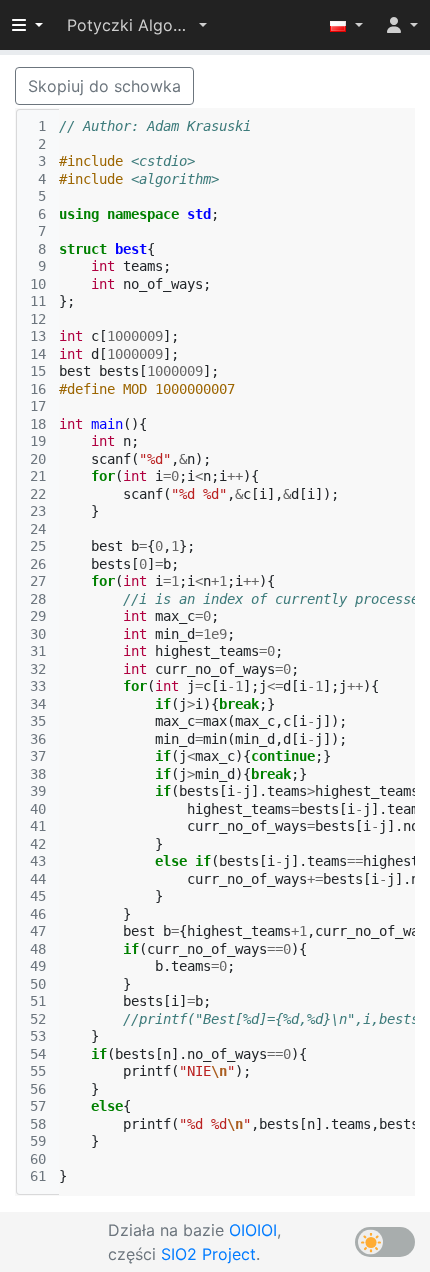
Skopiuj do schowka (104, 86)
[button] (137, 25)
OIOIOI (253, 1230)
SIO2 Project (208, 1254)
